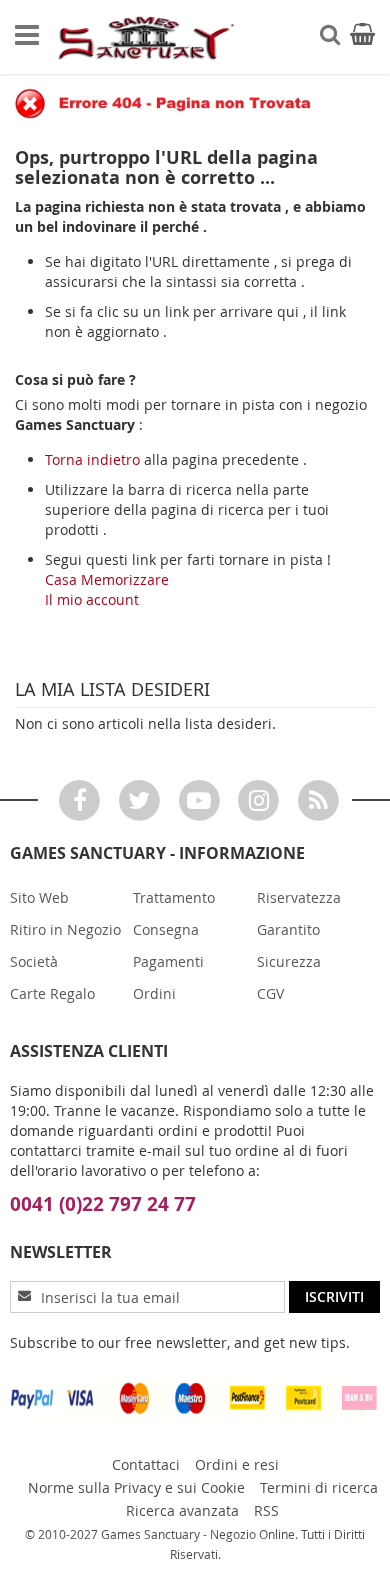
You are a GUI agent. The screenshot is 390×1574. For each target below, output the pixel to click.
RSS (266, 1510)
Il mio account (92, 599)
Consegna (166, 929)
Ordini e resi (237, 1464)
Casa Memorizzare (107, 579)
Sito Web (39, 897)
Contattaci (146, 1464)
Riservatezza (299, 897)
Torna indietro (92, 459)
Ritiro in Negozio (65, 929)
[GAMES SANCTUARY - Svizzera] (145, 37)
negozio (341, 404)
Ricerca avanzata (182, 1510)
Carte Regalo (52, 993)
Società (34, 961)
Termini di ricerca (319, 1487)
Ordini (154, 993)
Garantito (288, 929)
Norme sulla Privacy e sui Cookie (136, 1487)
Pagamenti (168, 961)
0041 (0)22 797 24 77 (103, 1204)
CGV (270, 993)
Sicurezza (289, 961)
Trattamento (174, 897)
